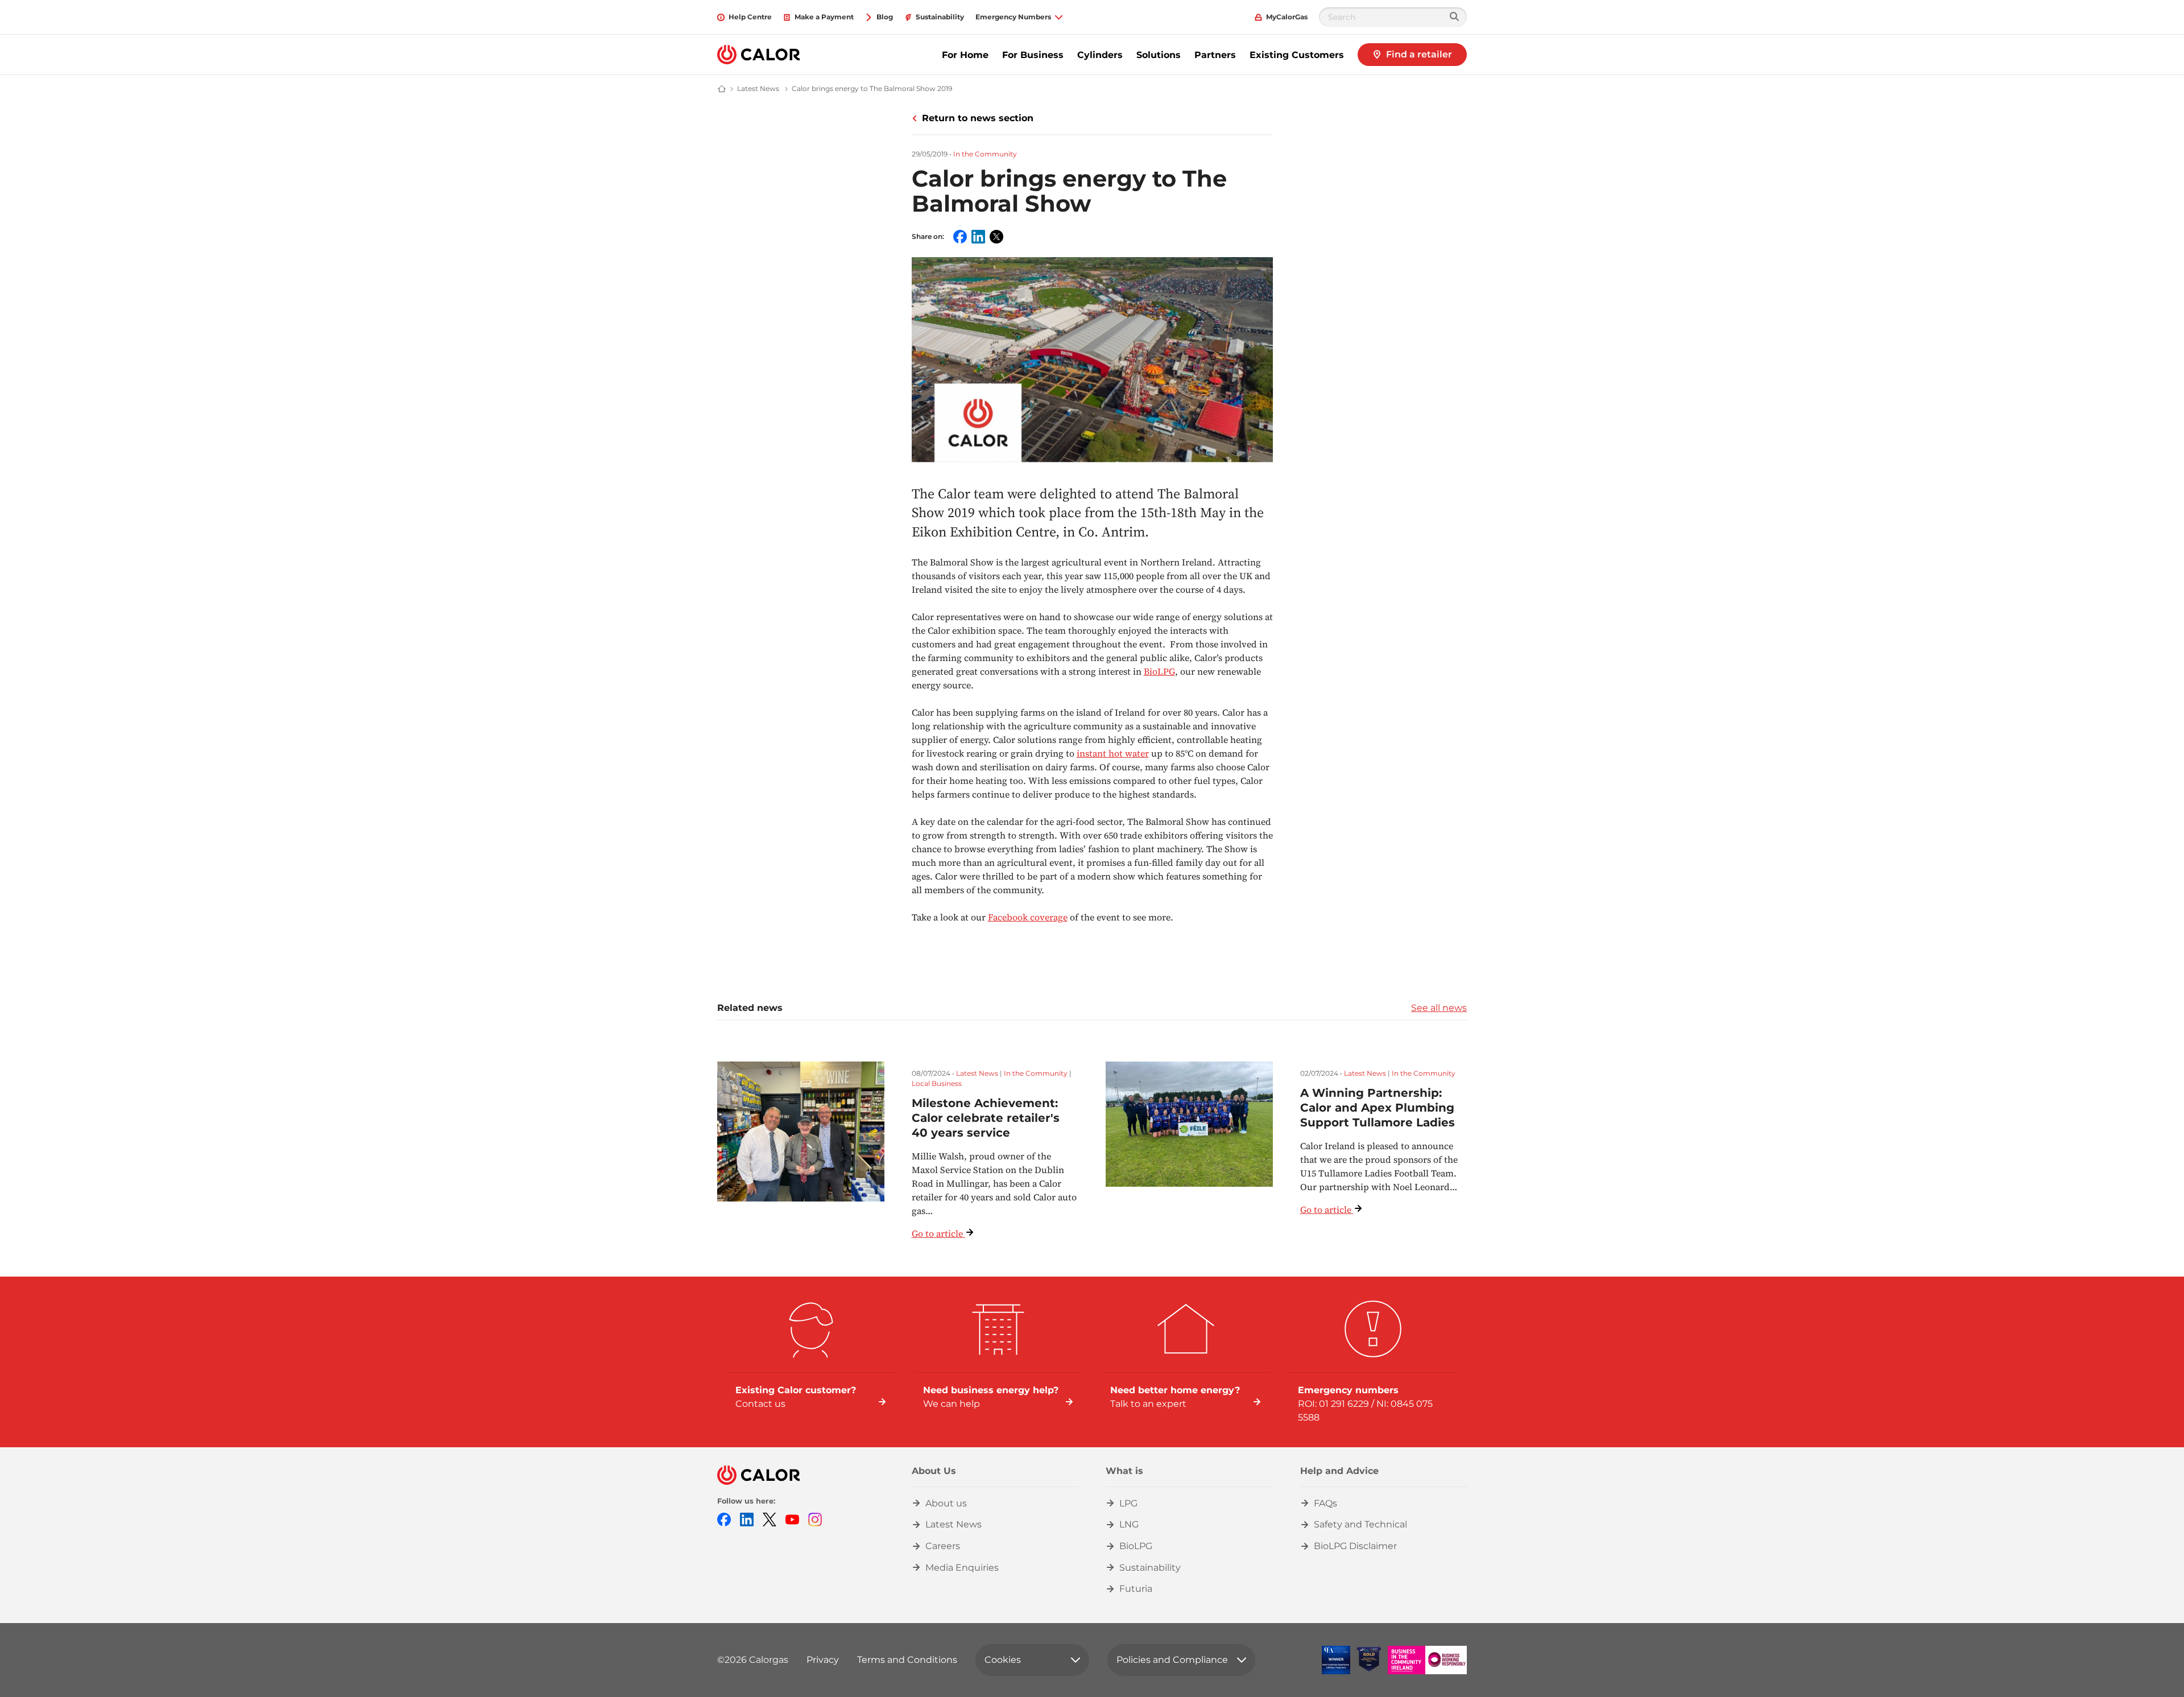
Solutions (1159, 55)
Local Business (937, 1083)
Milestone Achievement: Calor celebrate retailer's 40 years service (986, 1118)
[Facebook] (724, 1519)
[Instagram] (815, 1519)
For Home (965, 55)
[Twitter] (770, 1519)
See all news (1439, 1008)
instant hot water (1113, 753)
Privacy (823, 1660)
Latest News (977, 1073)
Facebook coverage (1028, 917)
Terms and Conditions (907, 1660)
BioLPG (1159, 671)
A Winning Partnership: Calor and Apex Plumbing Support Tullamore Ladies (1378, 1108)
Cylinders (1100, 55)
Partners (1215, 55)
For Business (1033, 55)
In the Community (985, 154)
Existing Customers (1297, 55)
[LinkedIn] (747, 1519)
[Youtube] (792, 1519)
